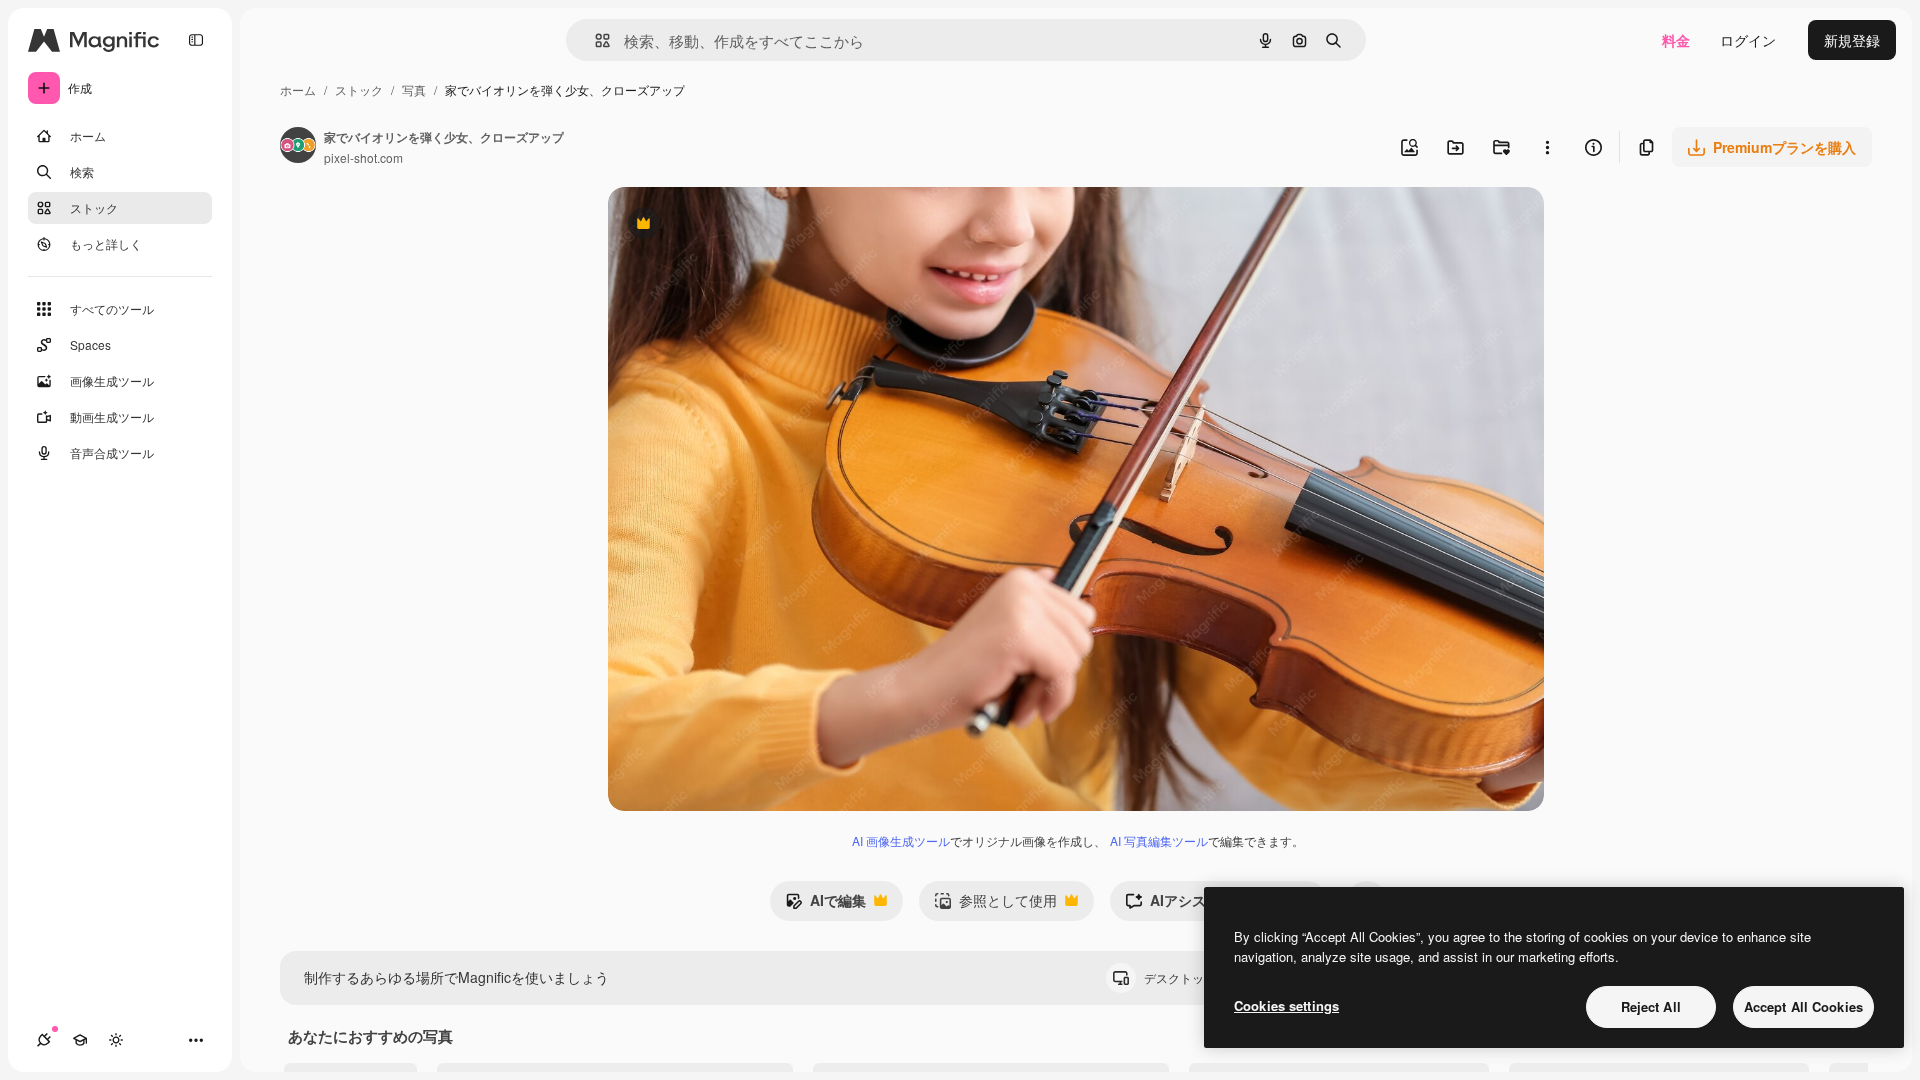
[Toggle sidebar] (196, 40)
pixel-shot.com (363, 157)
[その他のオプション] (1547, 147)
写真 (414, 89)
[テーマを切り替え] (116, 1040)
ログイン (1748, 40)
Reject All (1651, 1006)
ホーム (298, 89)
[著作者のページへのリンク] (298, 147)
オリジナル (745, 225)
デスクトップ (1197, 977)
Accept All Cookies (1803, 1006)
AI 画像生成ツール (901, 840)
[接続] (44, 1040)
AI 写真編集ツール (1159, 840)
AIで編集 (825, 905)
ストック (359, 89)
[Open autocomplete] (594, 40)
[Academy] (80, 1040)
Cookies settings (1286, 1005)
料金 (1676, 40)
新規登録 (1852, 40)
